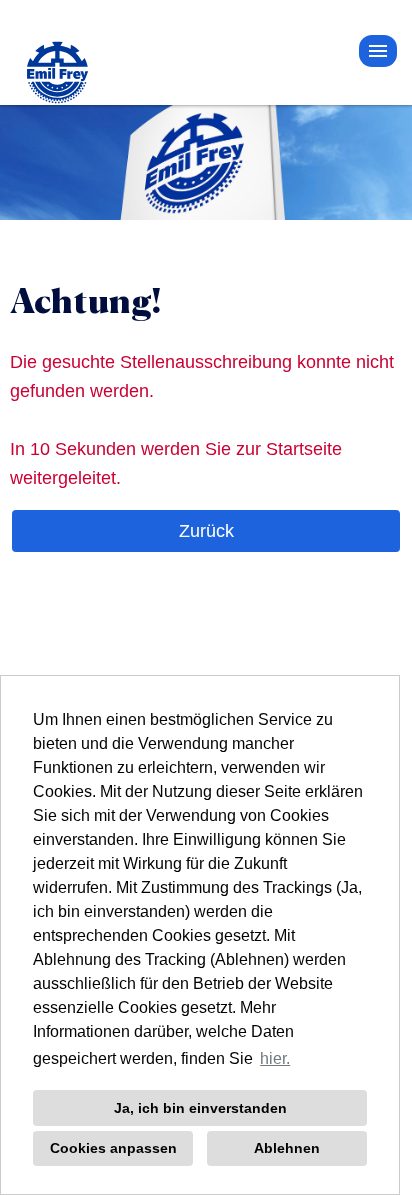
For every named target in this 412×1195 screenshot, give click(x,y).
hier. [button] (275, 1058)
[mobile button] (378, 51)
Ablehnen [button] (287, 1148)
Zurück (206, 531)
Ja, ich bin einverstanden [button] (200, 1108)
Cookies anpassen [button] (113, 1148)
